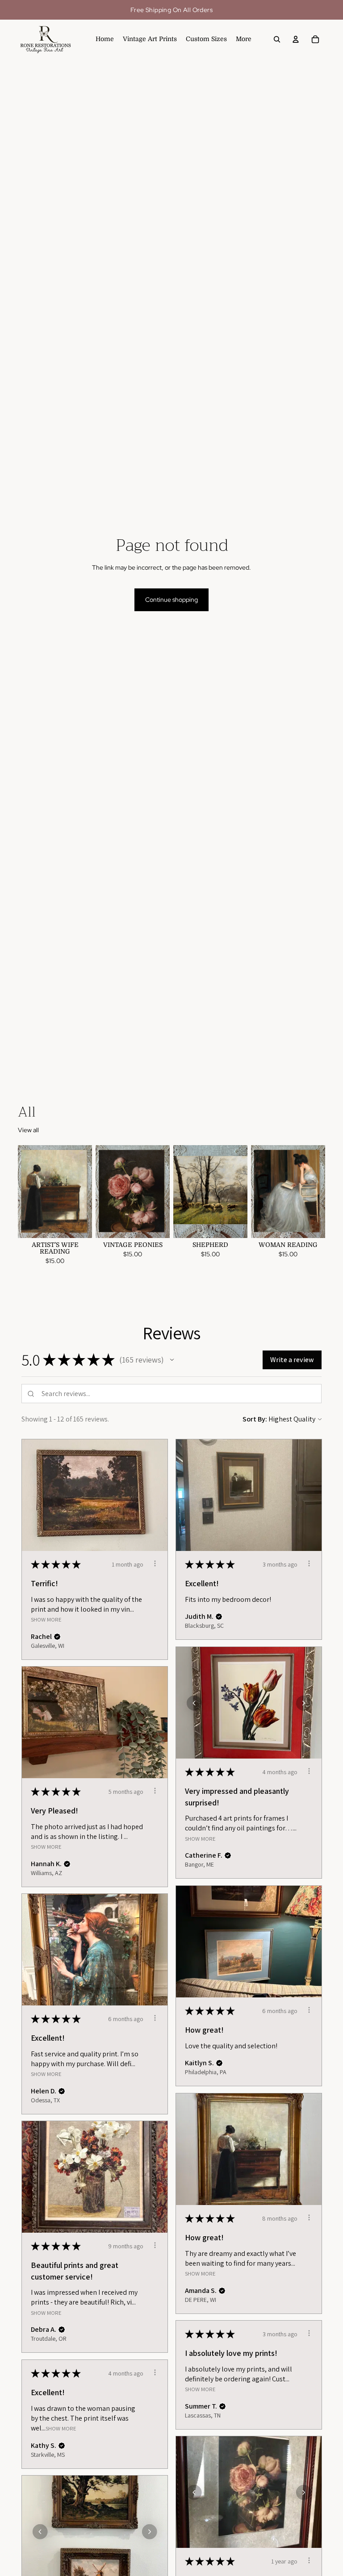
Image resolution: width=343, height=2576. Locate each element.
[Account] (296, 39)
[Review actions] (155, 1563)
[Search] (277, 39)
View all (28, 1130)
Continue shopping (171, 600)
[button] (172, 1360)
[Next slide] (85, 1192)
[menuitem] (244, 39)
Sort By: (255, 1419)
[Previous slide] (25, 1192)
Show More (46, 1619)
